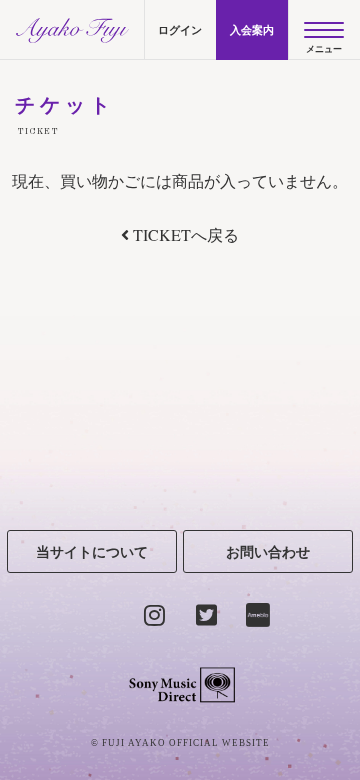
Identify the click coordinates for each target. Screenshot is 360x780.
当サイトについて (92, 551)
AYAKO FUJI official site (72, 30)
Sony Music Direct (180, 685)
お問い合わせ (268, 551)
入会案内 (252, 30)
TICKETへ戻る (184, 234)
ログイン (180, 30)
